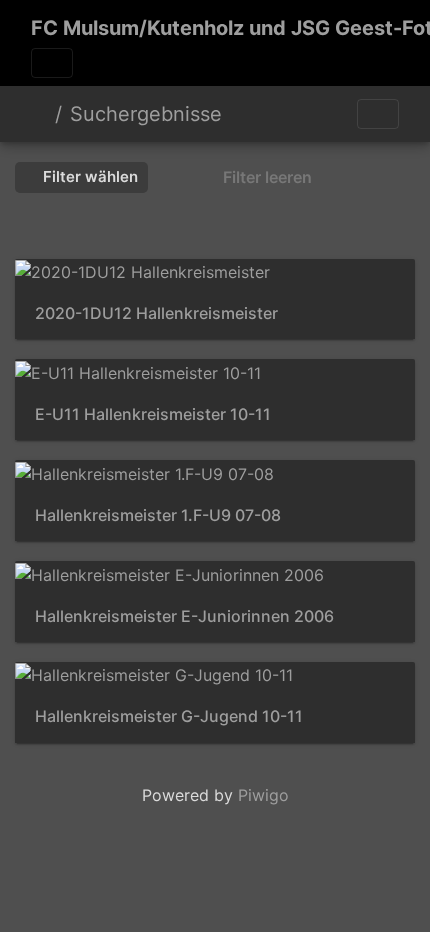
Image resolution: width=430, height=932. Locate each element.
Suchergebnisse (146, 114)
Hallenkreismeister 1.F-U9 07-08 (158, 515)
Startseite (39, 114)
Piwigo (263, 795)
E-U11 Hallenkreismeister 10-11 (153, 414)
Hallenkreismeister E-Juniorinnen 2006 (184, 616)
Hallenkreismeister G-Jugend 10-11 (169, 716)
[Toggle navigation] (52, 63)
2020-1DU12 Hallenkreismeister (156, 313)
